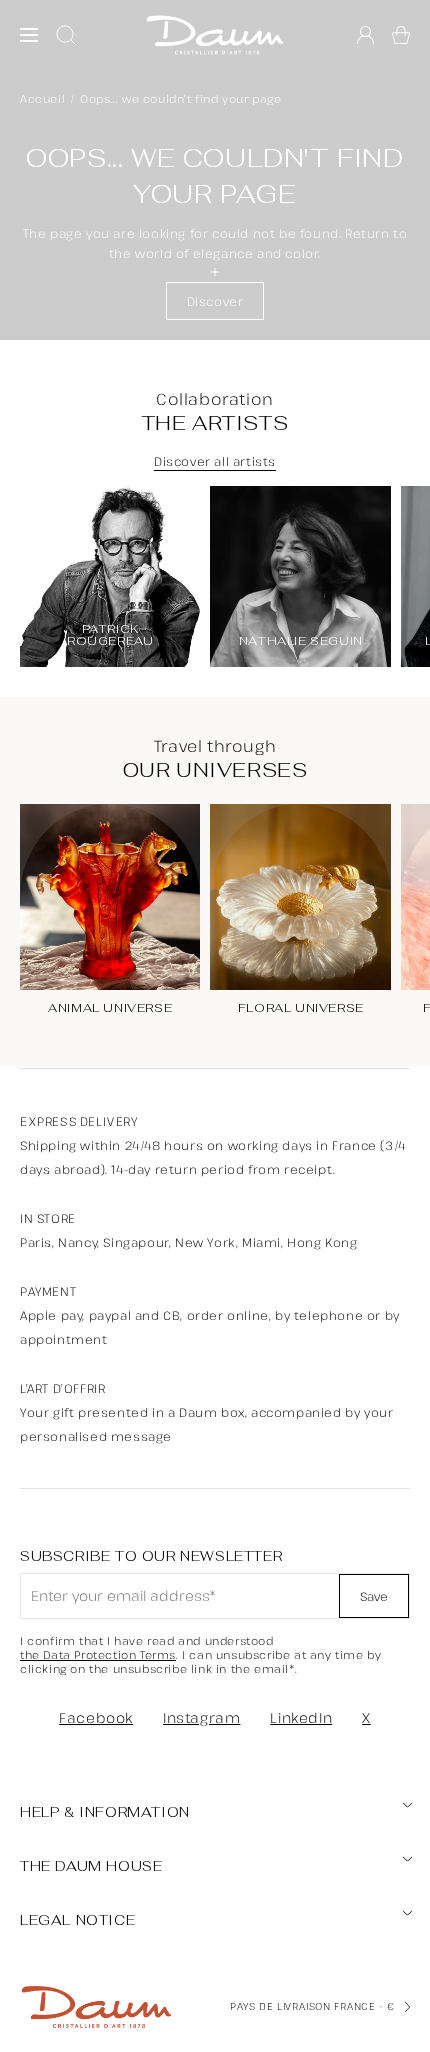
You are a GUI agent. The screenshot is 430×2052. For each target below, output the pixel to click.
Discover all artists (215, 462)
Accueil (42, 98)
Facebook (96, 1717)
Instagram (201, 1717)
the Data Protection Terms (98, 1655)
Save (374, 1596)
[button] (401, 35)
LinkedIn (301, 1717)
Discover (215, 301)
